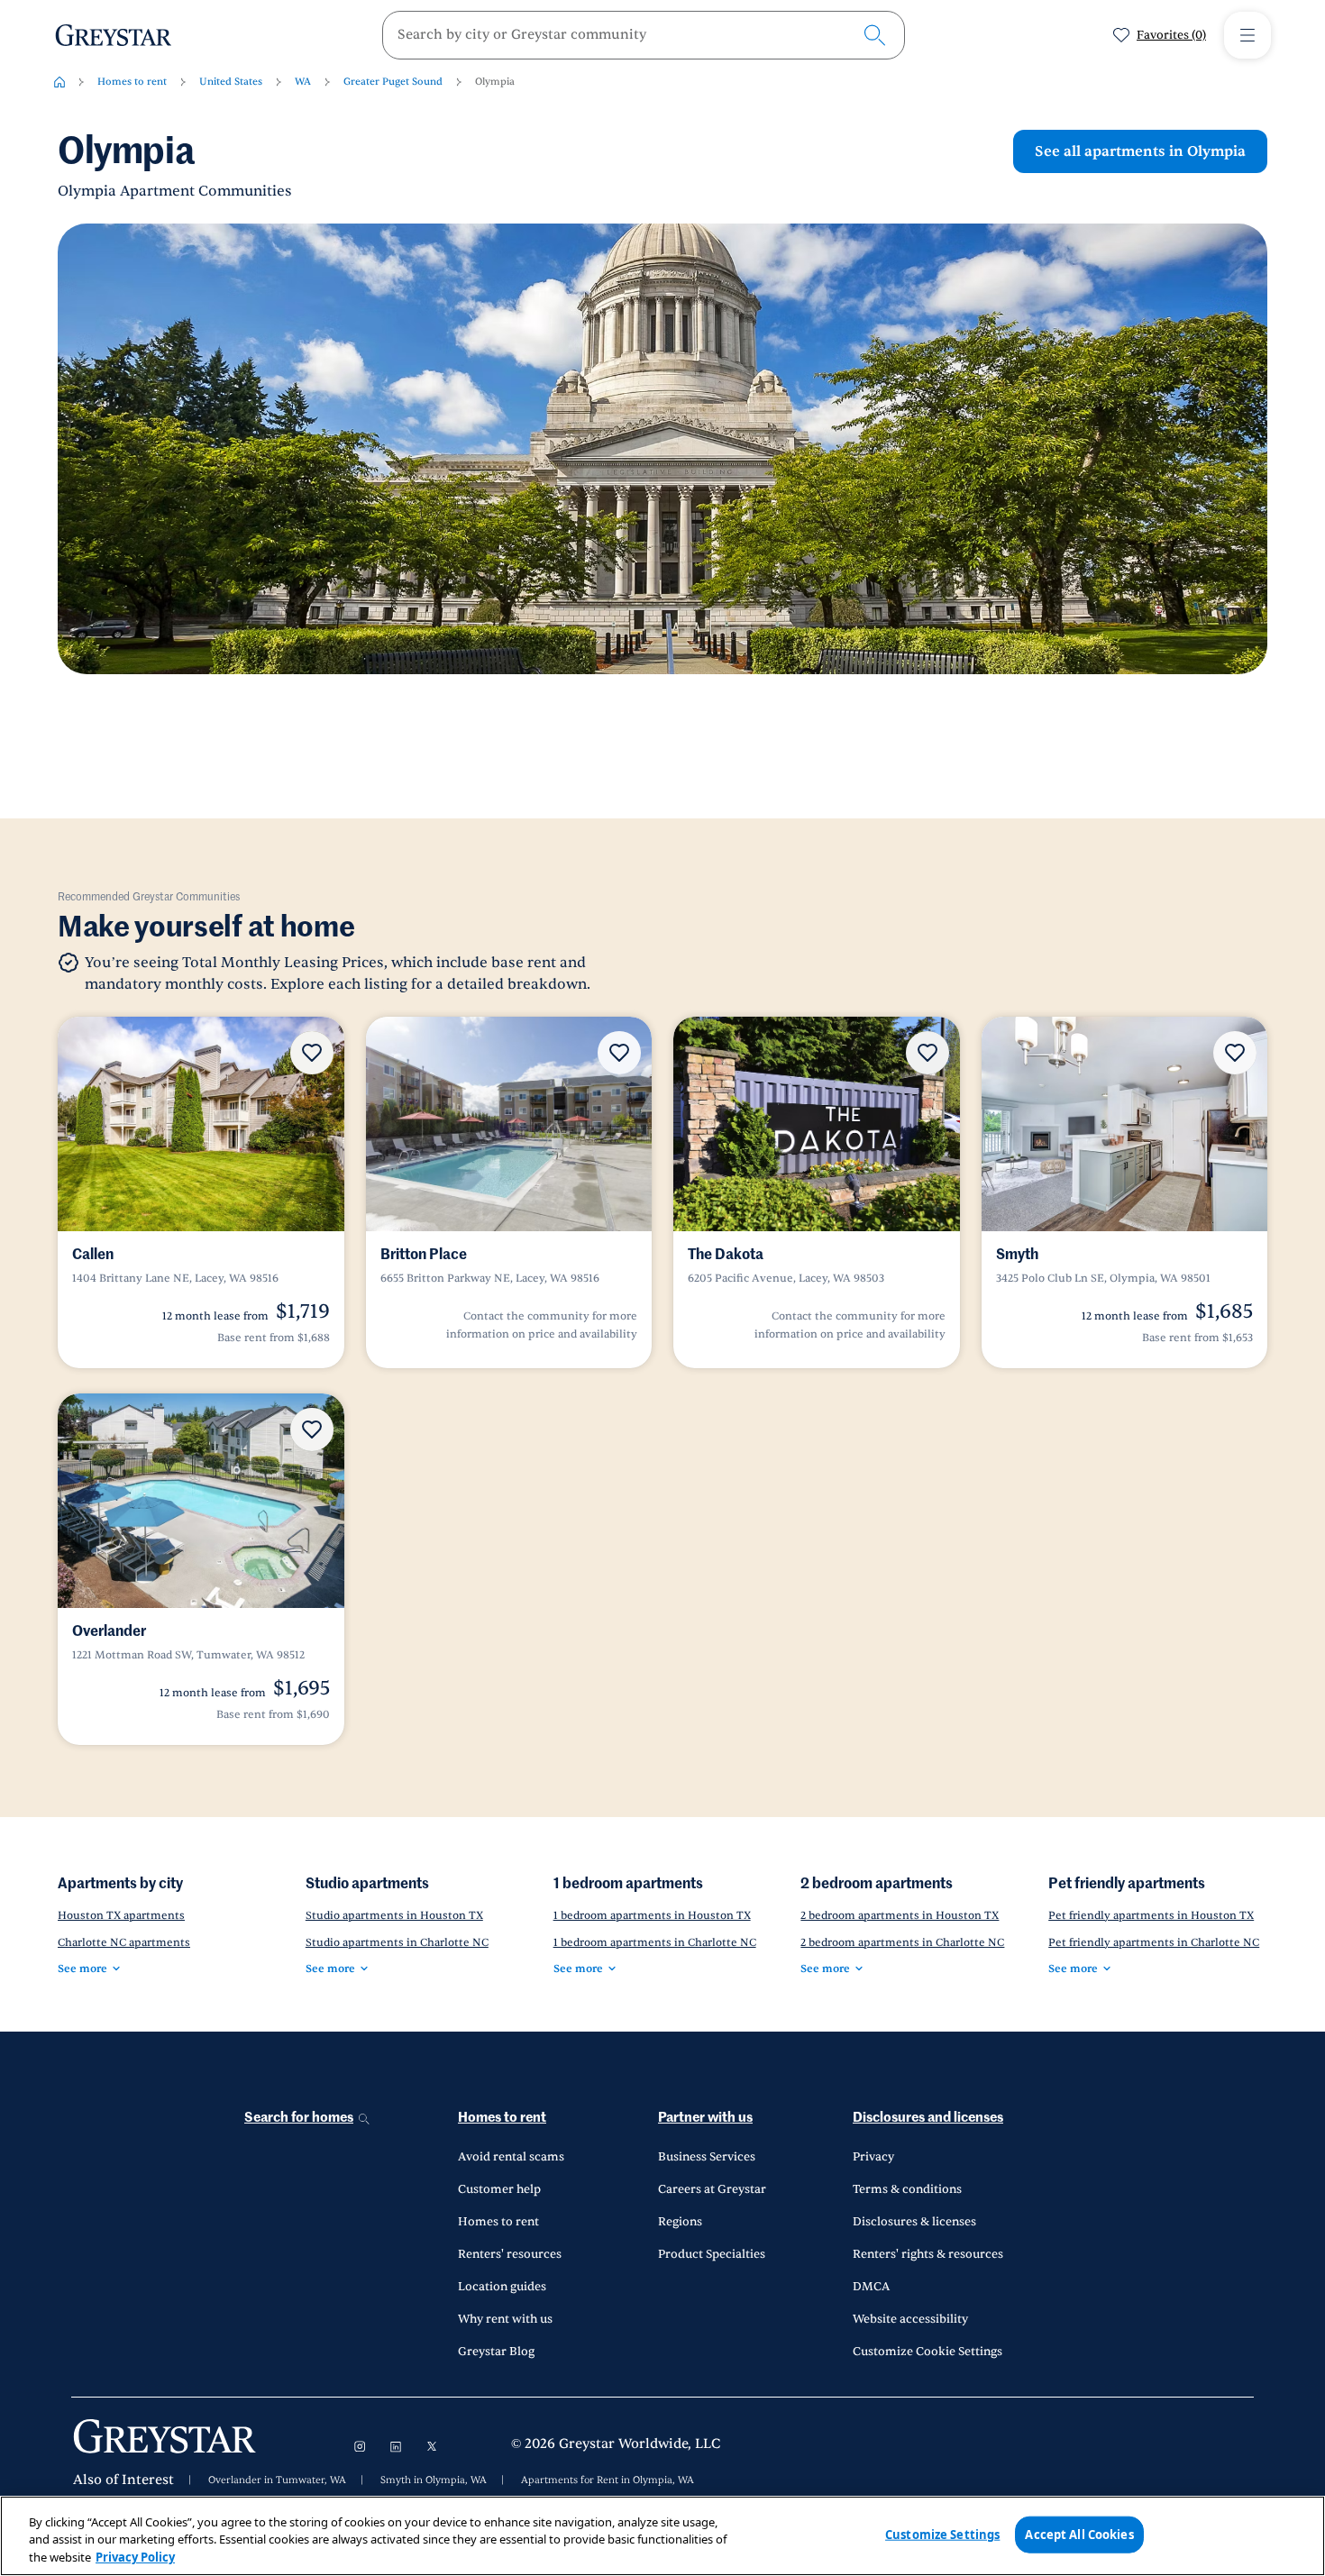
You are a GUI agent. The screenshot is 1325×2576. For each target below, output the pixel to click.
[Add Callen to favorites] (312, 1053)
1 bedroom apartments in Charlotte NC (655, 1942)
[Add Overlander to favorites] (312, 1430)
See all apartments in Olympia (1140, 151)
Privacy (873, 2157)
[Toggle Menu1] (1247, 35)
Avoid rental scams (511, 2157)
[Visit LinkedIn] (396, 2446)
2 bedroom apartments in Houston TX (900, 1915)
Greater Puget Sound (393, 82)
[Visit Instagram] (360, 2446)
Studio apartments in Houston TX (394, 1915)
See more (82, 1969)
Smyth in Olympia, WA (434, 2480)
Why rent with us (505, 2319)
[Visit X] (432, 2446)
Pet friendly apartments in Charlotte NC (1154, 1942)
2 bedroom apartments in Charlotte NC (902, 1942)
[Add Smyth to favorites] (1235, 1053)
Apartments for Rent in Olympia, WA (608, 2480)
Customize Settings (942, 2534)
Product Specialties (712, 2254)
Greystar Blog (496, 2352)
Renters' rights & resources (928, 2254)
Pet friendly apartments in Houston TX (1151, 1915)
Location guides (502, 2287)
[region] (662, 2536)
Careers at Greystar (712, 2189)
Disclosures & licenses (914, 2222)
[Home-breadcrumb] (59, 82)
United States (231, 82)
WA (303, 82)
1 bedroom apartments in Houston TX (652, 1915)
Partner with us (705, 2118)
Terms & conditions (907, 2189)
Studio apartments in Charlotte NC (397, 1942)
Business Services (707, 2157)
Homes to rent (132, 82)
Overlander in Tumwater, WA (277, 2480)
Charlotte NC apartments (124, 1942)
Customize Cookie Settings (927, 2352)
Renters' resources (510, 2254)
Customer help (499, 2189)
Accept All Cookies (1079, 2534)
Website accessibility (910, 2319)
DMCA (871, 2287)
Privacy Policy (135, 2557)
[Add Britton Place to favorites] (619, 1053)
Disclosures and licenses (928, 2118)
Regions (680, 2222)
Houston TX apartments (121, 1915)
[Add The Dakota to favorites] (927, 1053)
